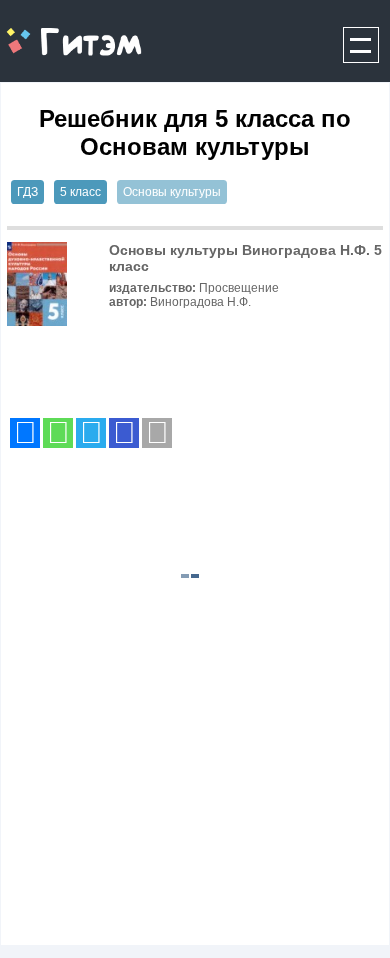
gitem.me (53, 30)
